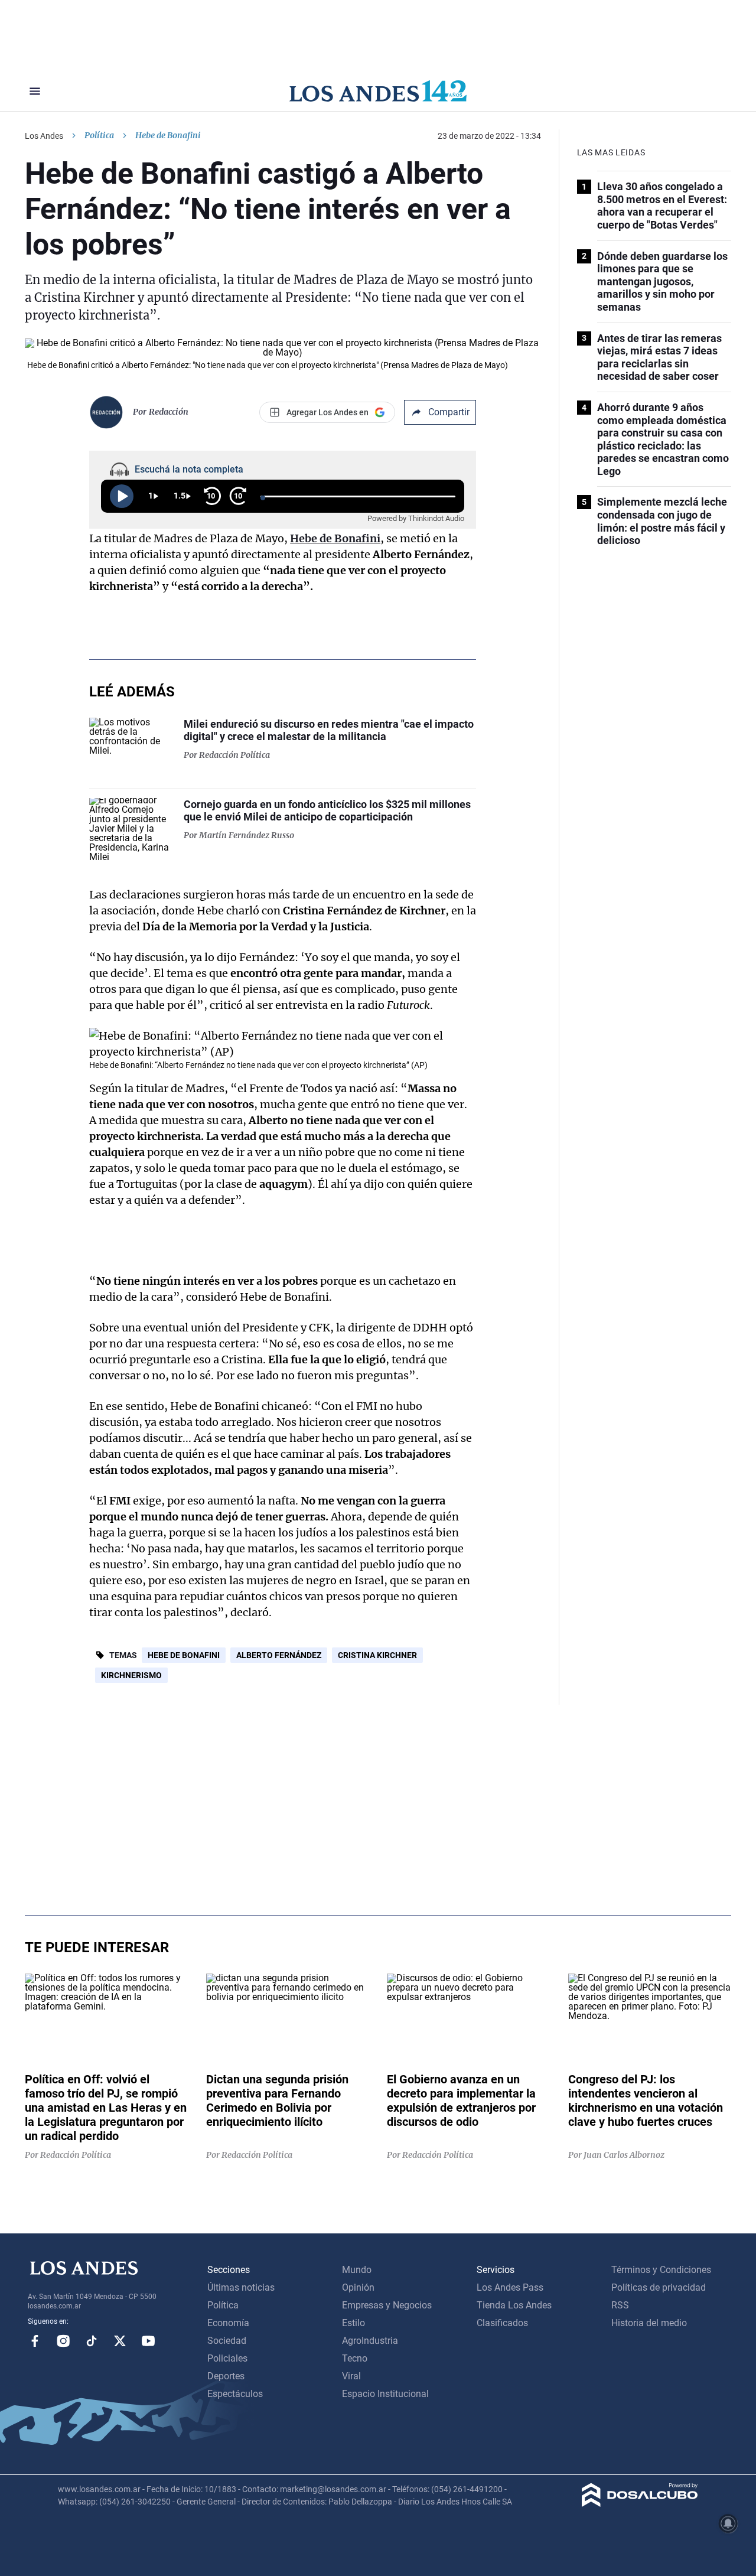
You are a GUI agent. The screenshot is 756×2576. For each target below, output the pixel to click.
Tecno (355, 2358)
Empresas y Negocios (387, 2305)
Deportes (226, 2376)
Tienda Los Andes (514, 2305)
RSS (620, 2305)
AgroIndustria (370, 2341)
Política (99, 135)
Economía (228, 2323)
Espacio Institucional (385, 2394)
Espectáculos (235, 2394)
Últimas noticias (241, 2287)
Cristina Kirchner (377, 1655)
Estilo (353, 2323)
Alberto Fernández (279, 1655)
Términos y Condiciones (661, 2270)
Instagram (63, 2341)
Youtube (148, 2341)
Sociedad (227, 2341)
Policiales (227, 2358)
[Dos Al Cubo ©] (640, 2504)
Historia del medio (649, 2323)
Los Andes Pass (510, 2287)
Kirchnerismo (131, 1675)
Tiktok (92, 2341)
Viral (351, 2376)
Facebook (35, 2341)
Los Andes (44, 136)
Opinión (358, 2287)
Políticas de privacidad (659, 2287)
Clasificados (502, 2323)
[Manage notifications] (728, 2523)
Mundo (357, 2270)
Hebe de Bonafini (184, 1655)
